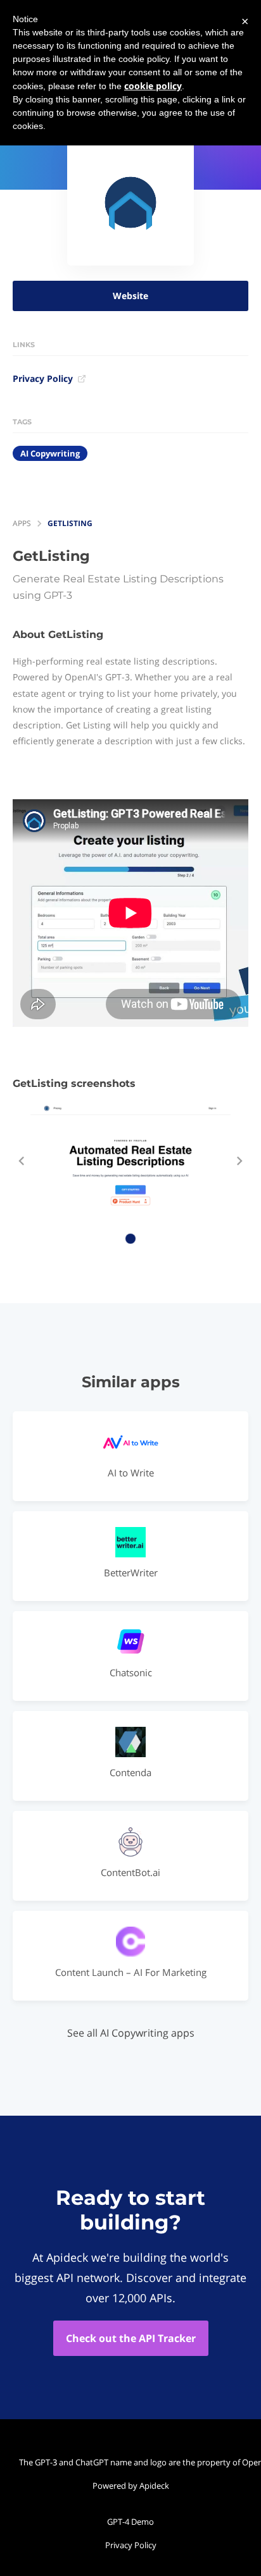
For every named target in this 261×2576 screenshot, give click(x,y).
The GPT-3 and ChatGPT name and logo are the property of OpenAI (134, 2462)
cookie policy (153, 86)
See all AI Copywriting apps (131, 2033)
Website (130, 296)
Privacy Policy (43, 378)
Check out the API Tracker (131, 2338)
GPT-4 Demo (130, 2522)
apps (22, 523)
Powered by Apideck (131, 2486)
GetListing (70, 523)
